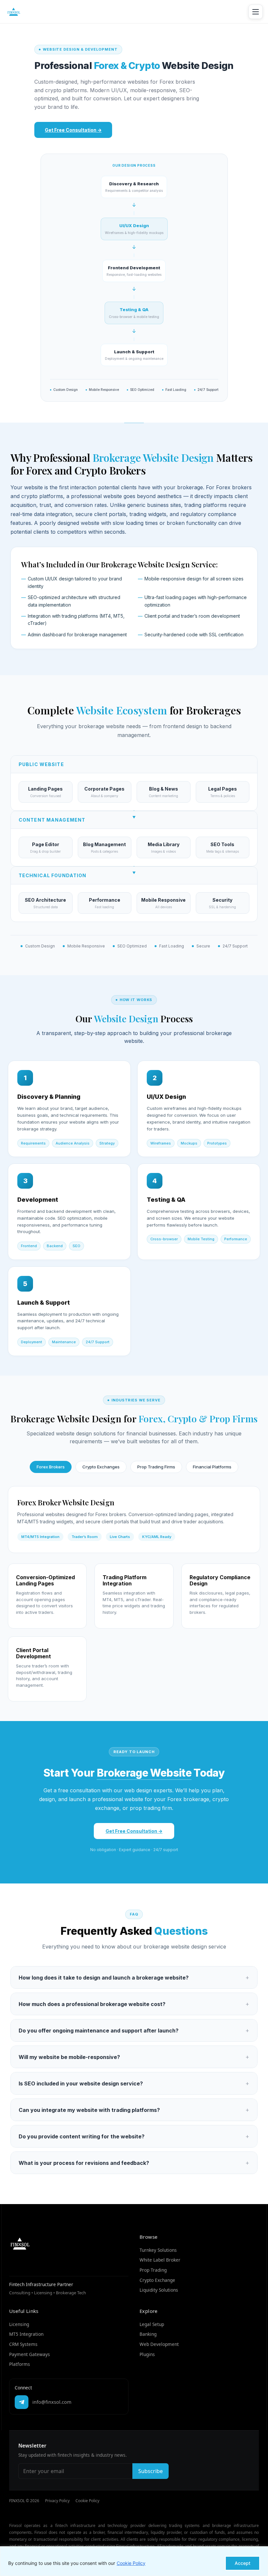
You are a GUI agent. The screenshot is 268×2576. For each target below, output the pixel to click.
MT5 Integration (26, 2334)
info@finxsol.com (52, 2402)
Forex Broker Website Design (66, 1502)
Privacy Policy (57, 2501)
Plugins (147, 2354)
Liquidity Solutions (159, 2290)
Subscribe (151, 2471)
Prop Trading (153, 2270)
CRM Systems (23, 2344)
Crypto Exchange (157, 2280)
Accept (243, 2563)
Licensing (19, 2324)
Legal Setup (152, 2324)
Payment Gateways (30, 2354)
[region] (134, 2561)
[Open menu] (256, 12)
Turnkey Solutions (158, 2250)
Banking (148, 2334)
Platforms (20, 2364)
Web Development (159, 2344)
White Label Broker (160, 2260)
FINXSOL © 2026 (24, 2501)
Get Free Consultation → (73, 130)
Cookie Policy (131, 2563)
